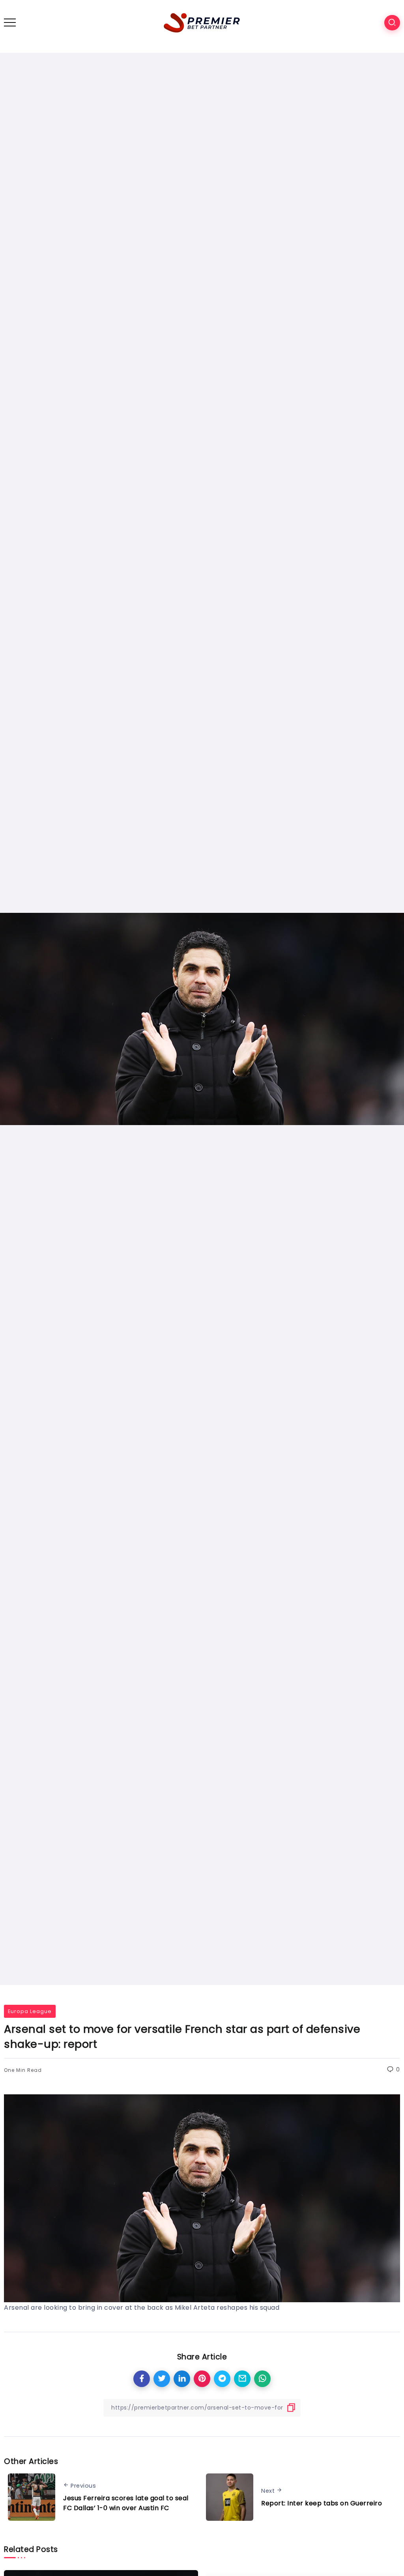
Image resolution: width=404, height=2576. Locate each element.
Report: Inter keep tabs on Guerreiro (322, 2503)
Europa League (30, 2011)
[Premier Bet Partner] (202, 22)
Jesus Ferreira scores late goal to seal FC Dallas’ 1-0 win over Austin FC (126, 2503)
